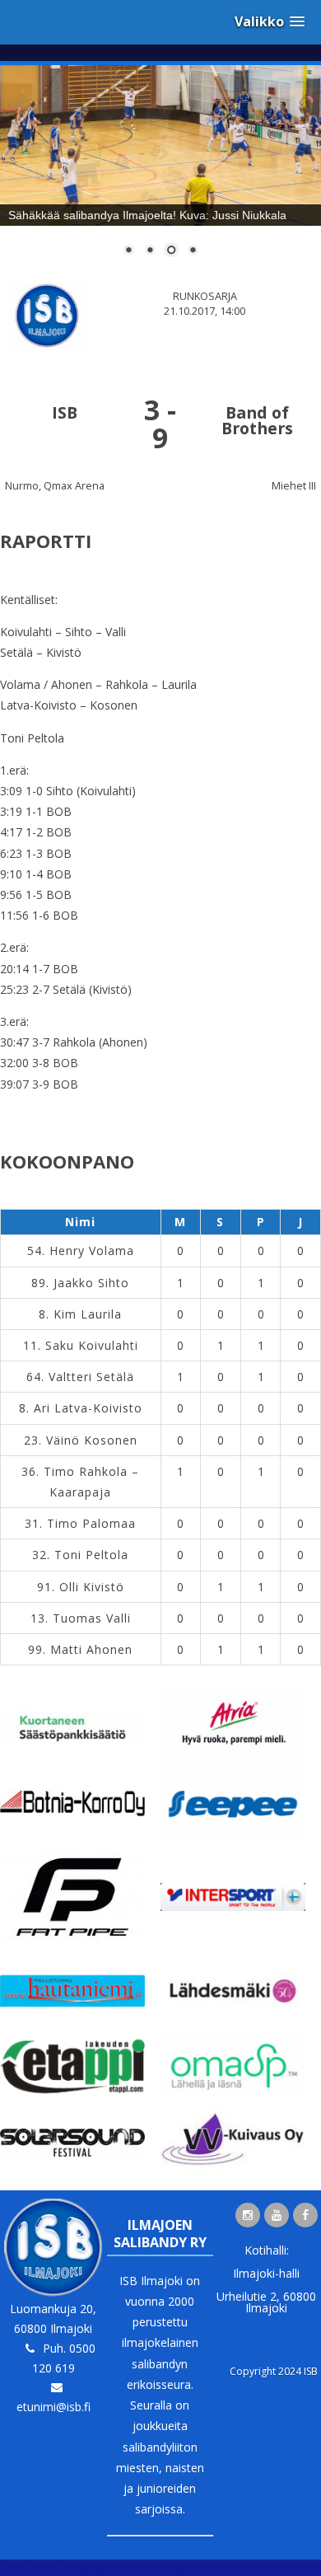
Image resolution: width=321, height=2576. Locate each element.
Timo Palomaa (91, 1523)
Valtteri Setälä (91, 1377)
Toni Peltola (91, 1555)
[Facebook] (305, 2215)
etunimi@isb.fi (53, 2407)
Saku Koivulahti (92, 1345)
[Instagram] (248, 2215)
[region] (160, 171)
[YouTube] (277, 2215)
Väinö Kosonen (92, 1440)
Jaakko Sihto (91, 1283)
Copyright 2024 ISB (274, 2371)
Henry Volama (92, 1251)
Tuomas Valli (92, 1618)
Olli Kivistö (92, 1587)
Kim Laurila (88, 1314)
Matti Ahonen (91, 1649)
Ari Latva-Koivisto (88, 1408)
